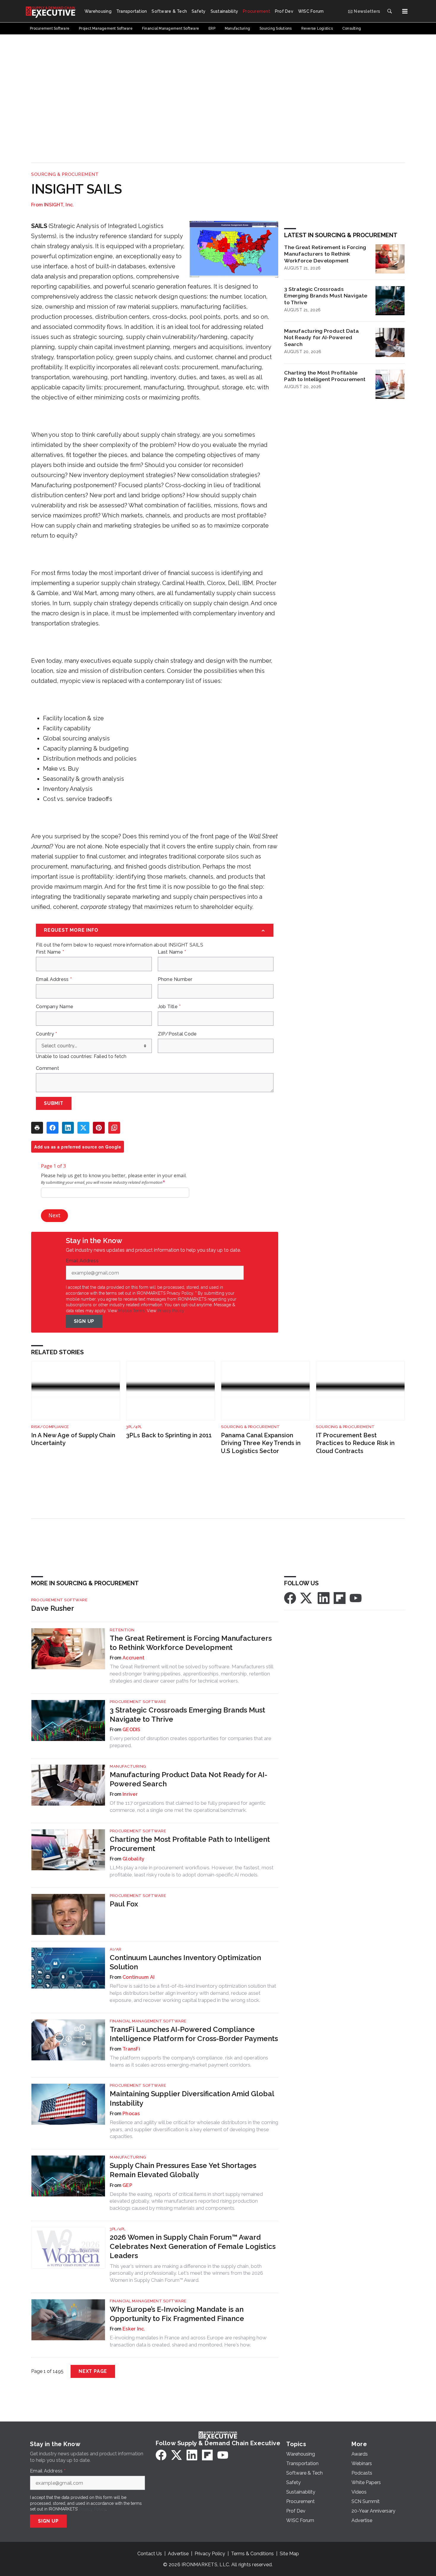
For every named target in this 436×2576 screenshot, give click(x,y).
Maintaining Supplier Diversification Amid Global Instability (192, 2098)
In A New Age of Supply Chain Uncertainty (73, 1439)
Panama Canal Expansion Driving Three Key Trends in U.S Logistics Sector (261, 1443)
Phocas (131, 2114)
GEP (127, 2185)
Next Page (93, 2371)
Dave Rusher (53, 1608)
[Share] (52, 1128)
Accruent (133, 1658)
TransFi (131, 2049)
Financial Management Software (148, 2021)
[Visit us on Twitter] (307, 1598)
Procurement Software (59, 1600)
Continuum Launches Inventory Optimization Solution (185, 1962)
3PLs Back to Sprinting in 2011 (169, 1435)
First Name (50, 952)
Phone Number (175, 979)
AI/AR (116, 1949)
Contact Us (150, 2554)
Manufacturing (128, 1766)
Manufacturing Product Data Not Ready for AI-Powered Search (322, 338)
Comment (47, 1068)
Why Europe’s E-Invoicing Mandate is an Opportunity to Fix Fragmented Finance (177, 2314)
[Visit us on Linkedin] (324, 1598)
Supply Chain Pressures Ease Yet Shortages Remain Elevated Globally (183, 2170)
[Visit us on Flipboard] (340, 1598)
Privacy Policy (171, 1311)
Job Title (169, 1007)
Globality (133, 1859)
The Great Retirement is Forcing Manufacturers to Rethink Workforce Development (325, 254)
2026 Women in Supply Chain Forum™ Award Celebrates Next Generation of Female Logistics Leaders (193, 2246)
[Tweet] (83, 1128)
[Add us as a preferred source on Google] (114, 1128)
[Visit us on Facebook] (290, 1598)
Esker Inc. (134, 2329)
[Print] (37, 1128)
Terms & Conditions (252, 2554)
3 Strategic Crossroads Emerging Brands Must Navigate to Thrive (326, 296)
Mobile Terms (132, 1311)
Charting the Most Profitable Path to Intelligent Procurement (325, 376)
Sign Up (84, 1321)
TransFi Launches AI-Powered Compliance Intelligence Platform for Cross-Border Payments (194, 2034)
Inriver (130, 1794)
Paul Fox (124, 1904)
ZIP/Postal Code (177, 1034)
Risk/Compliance (50, 1427)
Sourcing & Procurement (65, 174)
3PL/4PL (134, 1427)
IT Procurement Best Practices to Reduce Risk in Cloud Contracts (355, 1443)
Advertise (178, 2554)
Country (46, 1034)
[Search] (389, 11)
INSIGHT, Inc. (59, 205)
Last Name (172, 952)
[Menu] (405, 11)
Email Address (54, 979)
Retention (122, 1630)
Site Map (289, 2554)
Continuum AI (139, 1977)
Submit (54, 1103)
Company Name (55, 1007)
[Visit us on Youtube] (356, 1598)
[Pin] (99, 1128)
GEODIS (132, 1730)
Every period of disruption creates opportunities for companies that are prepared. (191, 1742)
